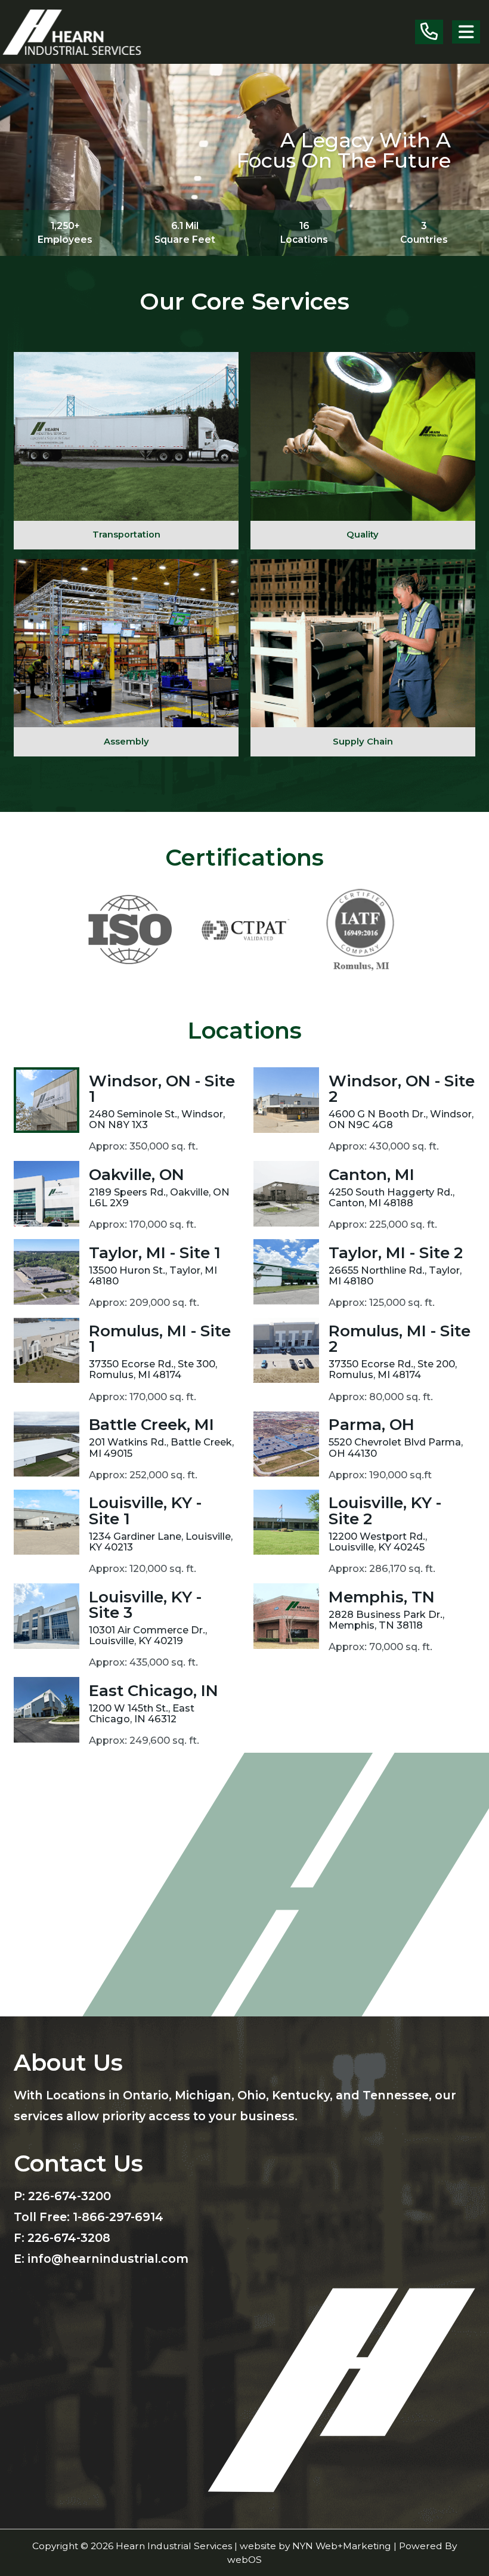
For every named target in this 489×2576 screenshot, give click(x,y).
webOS (244, 2560)
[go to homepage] (76, 31)
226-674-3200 (69, 2196)
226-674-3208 (69, 2238)
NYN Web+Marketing (342, 2546)
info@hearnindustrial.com (108, 2259)
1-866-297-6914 (118, 2217)
